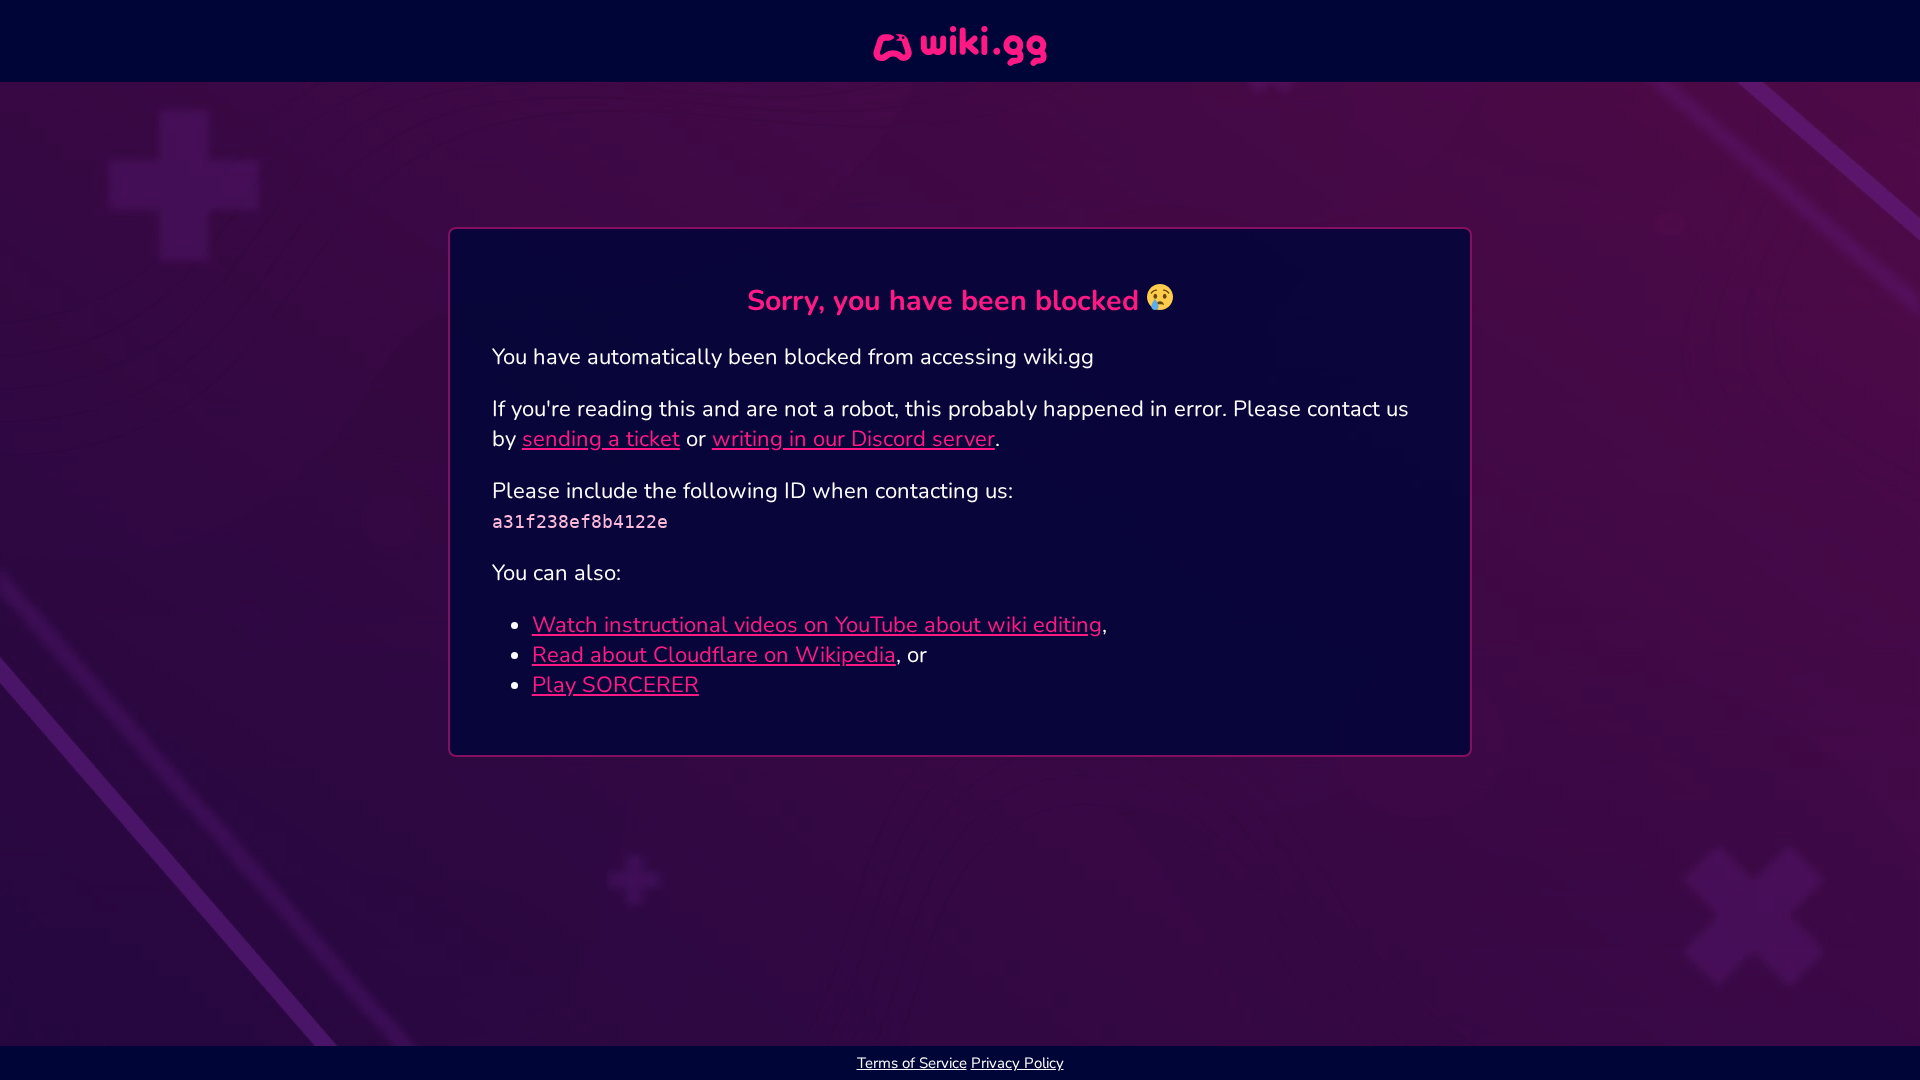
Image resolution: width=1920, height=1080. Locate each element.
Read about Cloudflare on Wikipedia (714, 655)
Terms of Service (912, 1063)
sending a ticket (601, 439)
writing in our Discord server (853, 439)
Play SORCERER (615, 685)
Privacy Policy (1017, 1063)
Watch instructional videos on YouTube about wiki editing (817, 625)
